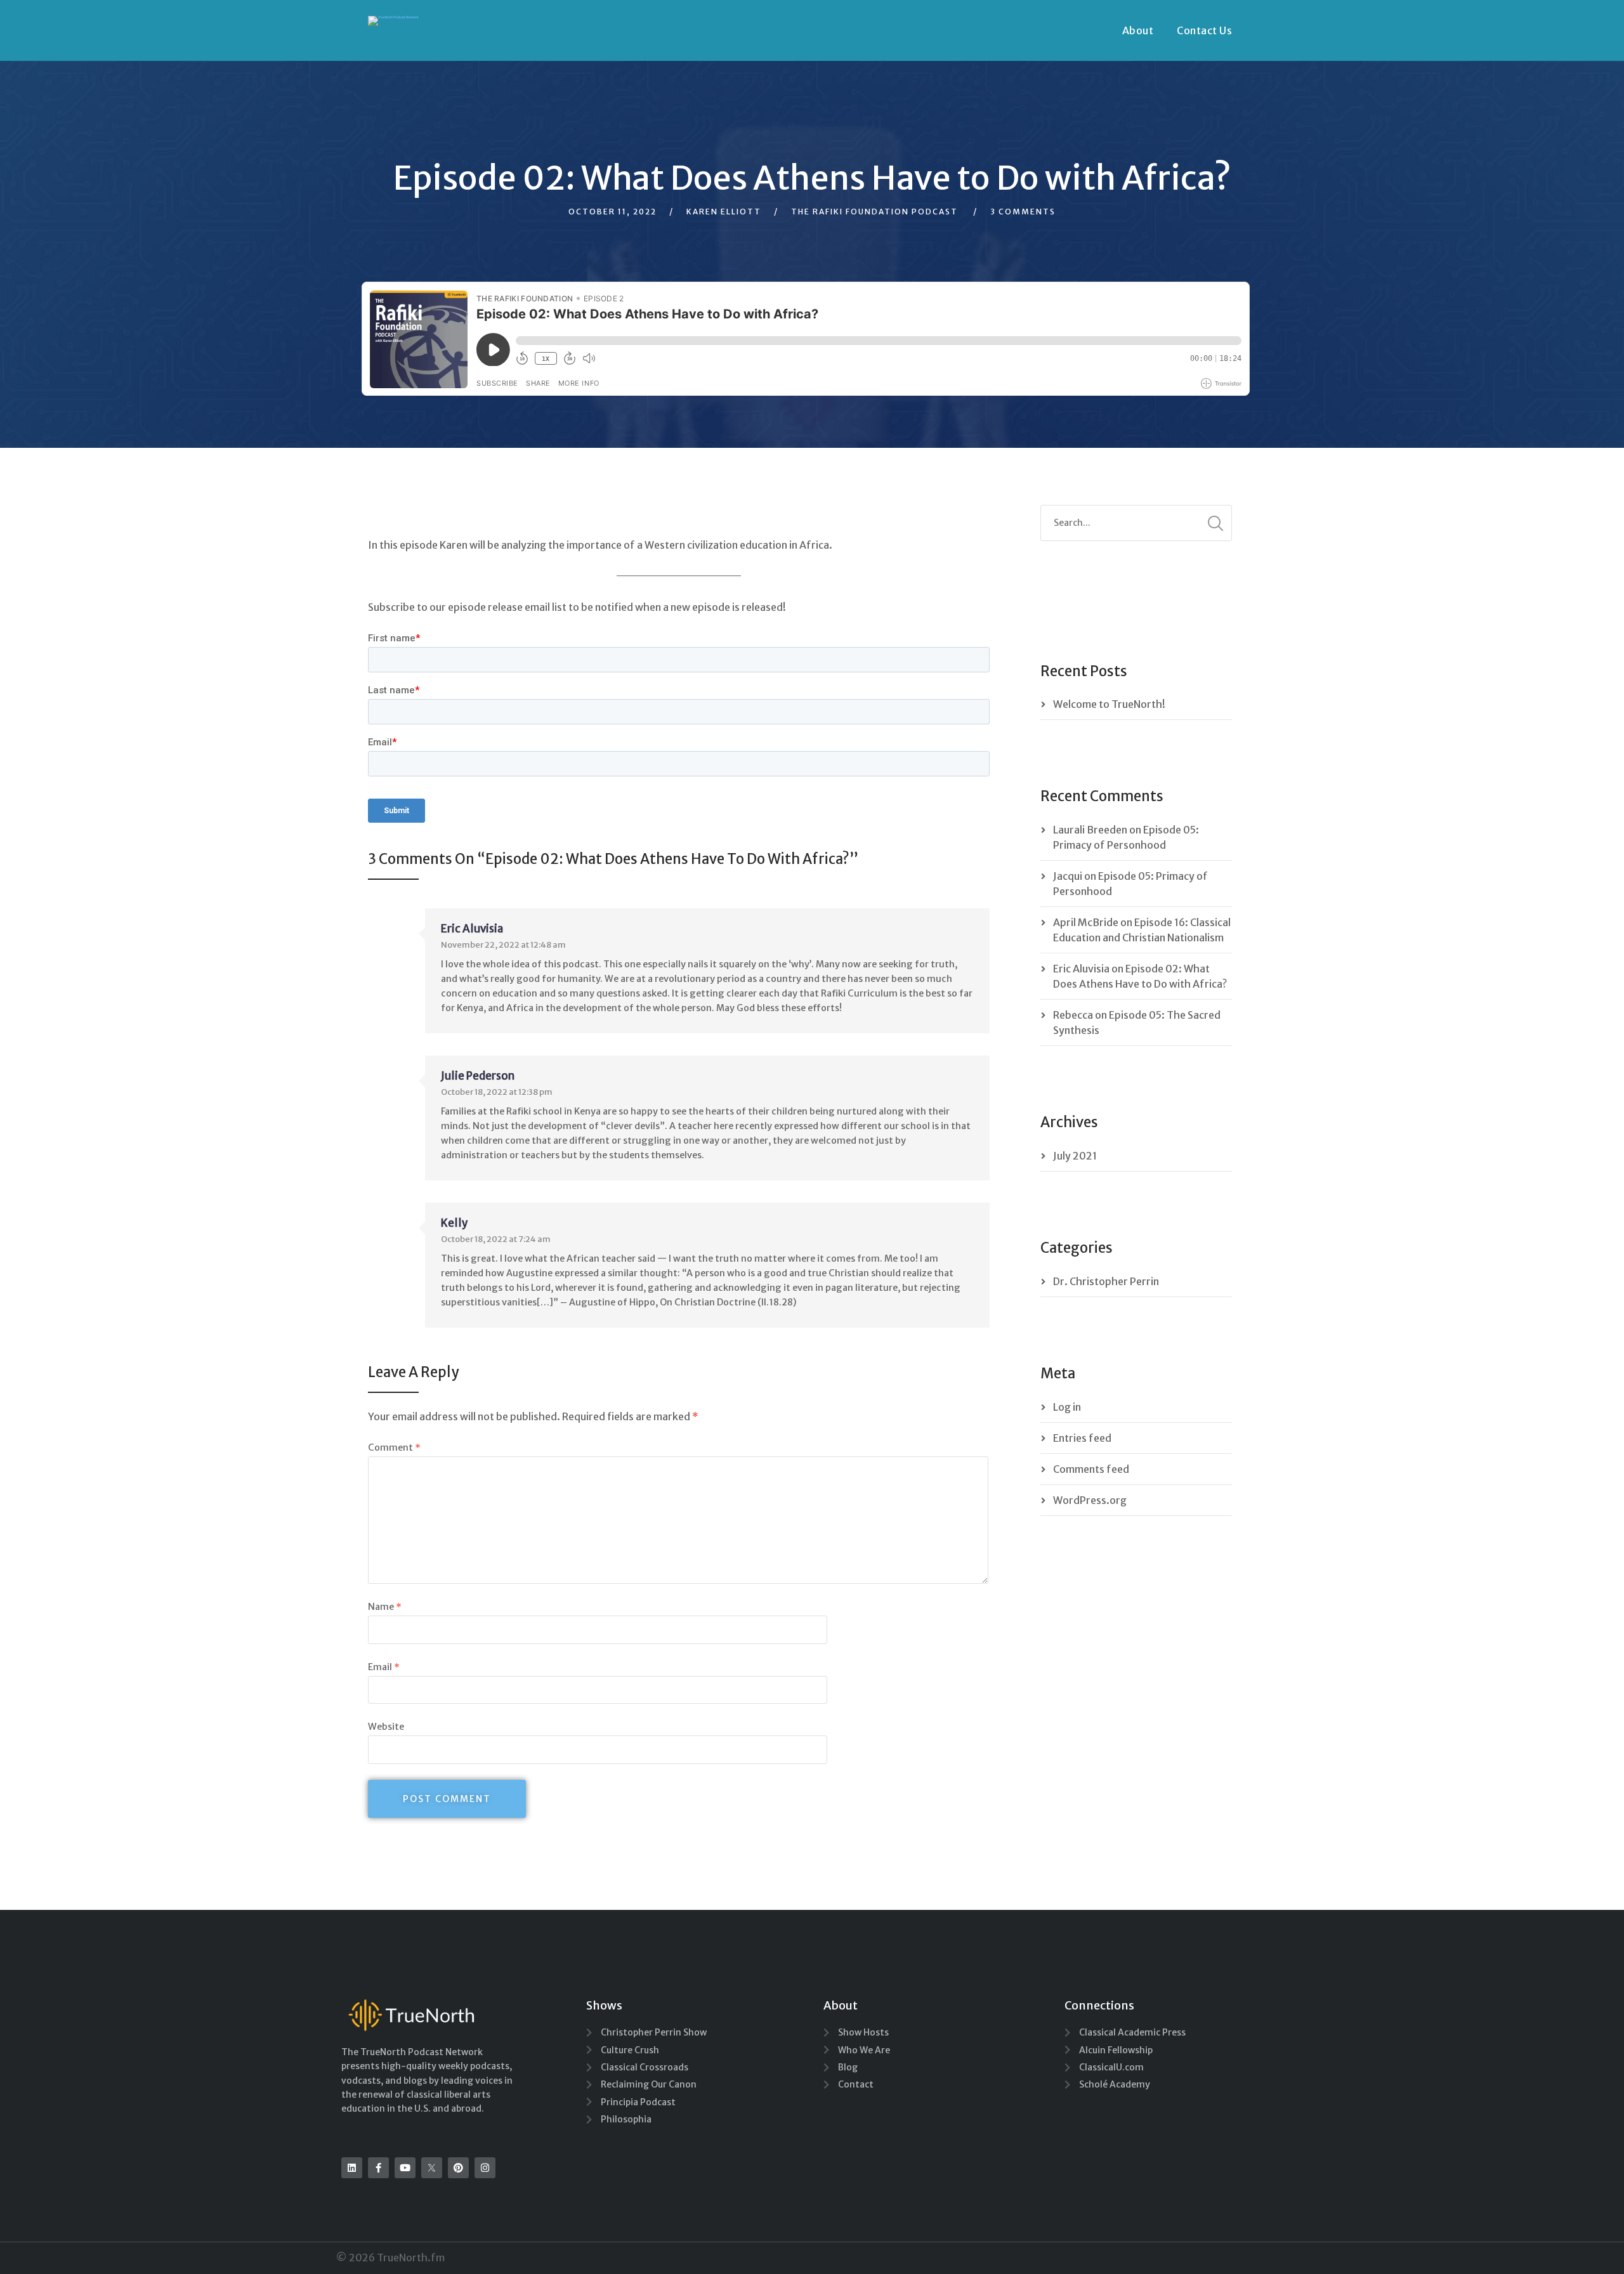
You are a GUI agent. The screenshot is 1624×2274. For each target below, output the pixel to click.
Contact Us (1204, 30)
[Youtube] (405, 2168)
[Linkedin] (352, 2168)
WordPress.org (1090, 1500)
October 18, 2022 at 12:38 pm (497, 1092)
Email (384, 1667)
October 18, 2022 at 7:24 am (496, 1239)
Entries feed (1082, 1438)
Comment (394, 1447)
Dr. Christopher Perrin (1106, 1281)
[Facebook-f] (378, 2168)
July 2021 (1075, 1156)
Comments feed (1091, 1469)
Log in (1067, 1407)
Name (385, 1607)
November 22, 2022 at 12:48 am (503, 945)
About (1138, 30)
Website (386, 1727)
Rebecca (1073, 1015)
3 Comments (1023, 212)
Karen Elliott (724, 212)
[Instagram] (485, 2168)
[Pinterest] (458, 2168)
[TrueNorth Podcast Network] (393, 21)
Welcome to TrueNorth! (1109, 704)
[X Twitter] (432, 2168)
